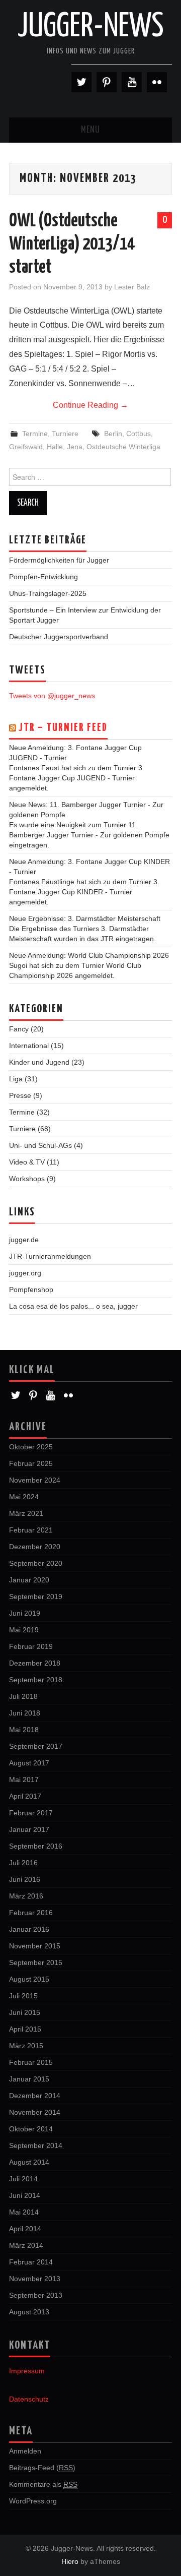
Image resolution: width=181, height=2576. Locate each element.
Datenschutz (29, 2399)
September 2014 (36, 2145)
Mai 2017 (24, 1780)
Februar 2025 (31, 1463)
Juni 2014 (25, 2195)
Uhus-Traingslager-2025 (48, 593)
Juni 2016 (25, 1879)
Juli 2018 (23, 1696)
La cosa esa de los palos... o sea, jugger (73, 1306)
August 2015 (29, 1979)
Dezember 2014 (35, 2096)
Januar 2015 (29, 2079)
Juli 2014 (23, 2179)
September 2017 (36, 1746)
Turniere (65, 434)
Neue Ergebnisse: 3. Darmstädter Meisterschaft (85, 918)
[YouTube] (132, 82)
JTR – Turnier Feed (63, 728)
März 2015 (26, 2046)
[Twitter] (81, 82)
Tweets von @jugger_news (52, 696)
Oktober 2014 (31, 2129)
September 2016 (36, 1846)
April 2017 (25, 1796)
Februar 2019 (31, 1646)
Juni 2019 (25, 1613)
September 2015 (36, 1962)
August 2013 (29, 2312)
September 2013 (36, 2295)
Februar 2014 (31, 2262)
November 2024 (35, 1480)
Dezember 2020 (35, 1547)
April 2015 (25, 2029)
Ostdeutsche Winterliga (123, 447)
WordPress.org (33, 2501)
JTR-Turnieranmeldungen (50, 1256)
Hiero (70, 2561)
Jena (75, 447)
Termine (35, 434)
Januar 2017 (29, 1829)
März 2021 (26, 1513)
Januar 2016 (29, 1929)
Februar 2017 (31, 1813)
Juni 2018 (25, 1713)
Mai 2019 (24, 1630)
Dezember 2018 (35, 1663)
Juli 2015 (23, 1996)
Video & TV (27, 1162)
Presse (20, 1095)
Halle (55, 447)
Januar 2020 (29, 1580)
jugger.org (25, 1273)
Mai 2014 (24, 2212)
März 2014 (26, 2245)
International (29, 1046)
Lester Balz (132, 287)
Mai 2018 (24, 1730)
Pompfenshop (31, 1290)
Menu (90, 130)
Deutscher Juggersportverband (59, 637)
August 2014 (29, 2162)
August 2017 (29, 1763)
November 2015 (35, 1946)
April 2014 (25, 2229)
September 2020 (36, 1563)
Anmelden (25, 2451)
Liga (16, 1079)
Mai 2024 (24, 1497)
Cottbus (139, 434)
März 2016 (26, 1896)
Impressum (27, 2371)
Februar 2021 (31, 1530)
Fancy (19, 1029)
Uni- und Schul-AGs (40, 1145)
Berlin (113, 434)
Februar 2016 (31, 1913)
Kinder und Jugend (39, 1062)
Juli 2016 (23, 1863)
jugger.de (24, 1240)
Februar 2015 (31, 2062)
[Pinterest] (107, 82)
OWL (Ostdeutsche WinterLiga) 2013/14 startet (72, 244)
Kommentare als (43, 2484)
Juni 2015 (25, 2012)
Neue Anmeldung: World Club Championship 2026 (89, 955)
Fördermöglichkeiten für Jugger (59, 560)
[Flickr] (157, 82)
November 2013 (35, 2279)
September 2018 (36, 1680)
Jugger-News (91, 27)
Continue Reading (90, 405)
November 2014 (35, 2112)
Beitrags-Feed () (42, 2468)
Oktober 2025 (31, 1447)
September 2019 (36, 1597)
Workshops (27, 1179)
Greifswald (26, 447)
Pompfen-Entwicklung (43, 577)
